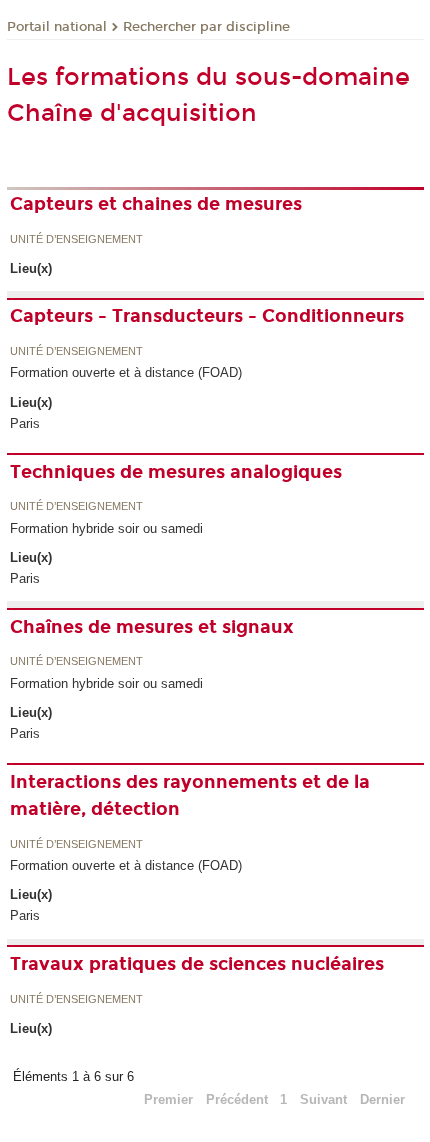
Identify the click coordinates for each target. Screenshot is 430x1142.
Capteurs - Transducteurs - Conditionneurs (207, 316)
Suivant (323, 1099)
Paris (25, 423)
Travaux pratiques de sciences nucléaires (197, 964)
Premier (168, 1099)
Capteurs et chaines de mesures (156, 204)
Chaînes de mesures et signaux (152, 627)
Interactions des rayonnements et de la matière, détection (190, 795)
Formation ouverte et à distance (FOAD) (126, 372)
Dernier (382, 1099)
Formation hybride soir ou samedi (106, 528)
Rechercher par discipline (206, 27)
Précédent (237, 1099)
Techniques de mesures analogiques (176, 472)
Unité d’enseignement (76, 240)
